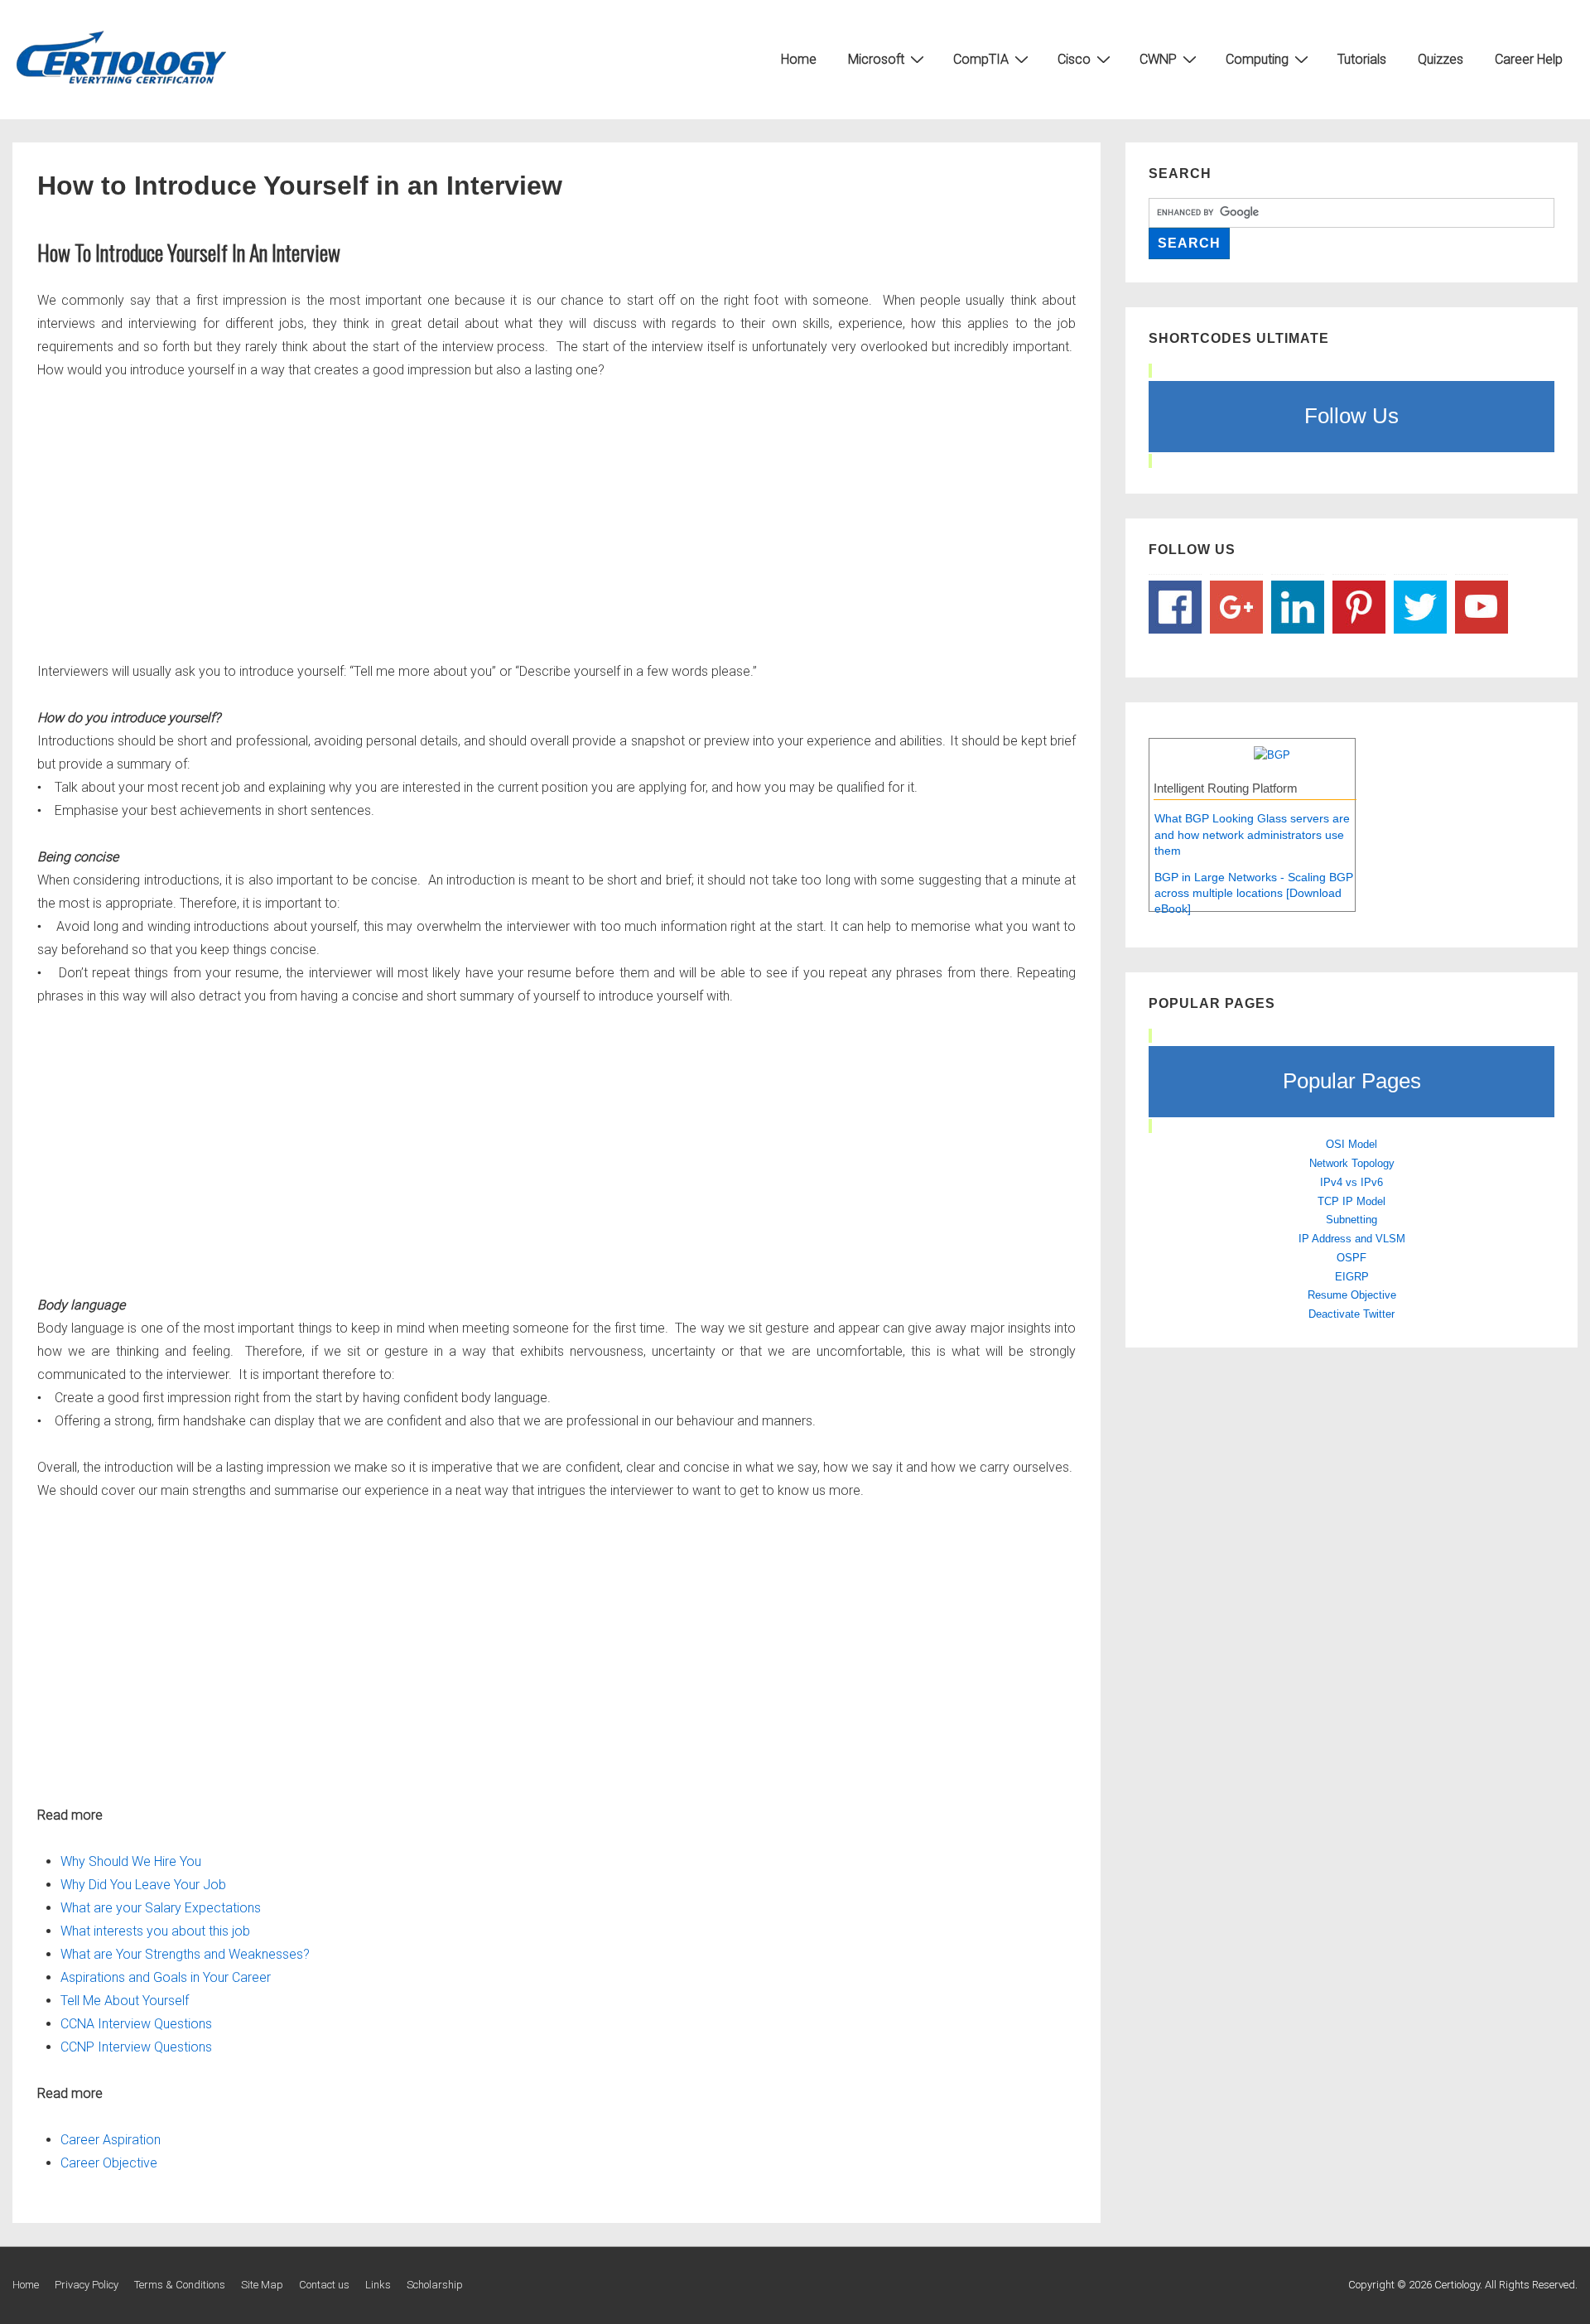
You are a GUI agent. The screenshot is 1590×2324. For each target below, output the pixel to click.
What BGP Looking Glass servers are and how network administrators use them (1252, 834)
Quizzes (1441, 59)
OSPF (1351, 1258)
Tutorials (1362, 59)
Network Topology (1352, 1163)
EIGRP (1352, 1277)
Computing (1257, 59)
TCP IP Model (1351, 1201)
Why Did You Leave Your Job (143, 1885)
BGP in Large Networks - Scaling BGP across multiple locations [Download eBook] (1254, 893)
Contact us (324, 2285)
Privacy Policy (87, 2285)
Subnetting (1351, 1220)
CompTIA (981, 59)
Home (799, 59)
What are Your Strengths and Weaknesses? (185, 1954)
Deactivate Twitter (1351, 1314)
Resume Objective (1352, 1295)
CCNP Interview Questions (136, 2047)
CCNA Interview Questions (136, 2024)
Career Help (1529, 59)
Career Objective (109, 2163)
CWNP (1158, 59)
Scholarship (435, 2285)
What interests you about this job (155, 1931)
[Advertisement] (534, 521)
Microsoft (876, 59)
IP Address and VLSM (1352, 1239)
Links (378, 2285)
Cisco (1074, 59)
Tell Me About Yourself (125, 2001)
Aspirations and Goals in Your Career (166, 1977)
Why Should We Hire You (131, 1861)
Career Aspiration (112, 2140)
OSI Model (1351, 1144)
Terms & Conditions (180, 2285)
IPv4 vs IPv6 (1351, 1182)
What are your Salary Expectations (161, 1908)
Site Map (262, 2285)
